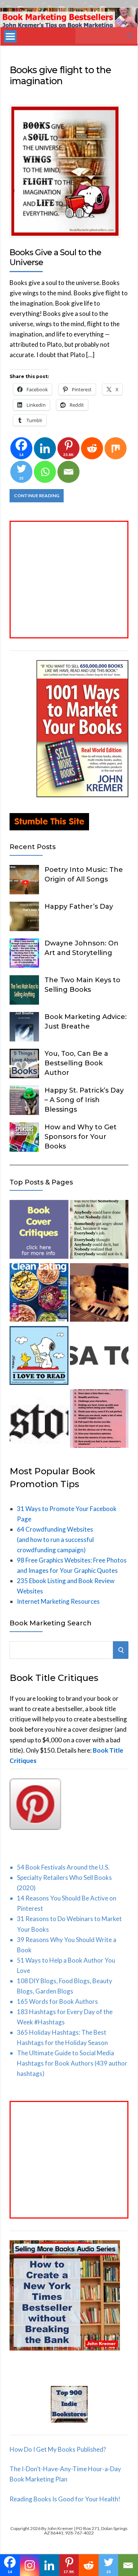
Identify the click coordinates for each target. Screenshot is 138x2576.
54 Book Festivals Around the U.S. (63, 1867)
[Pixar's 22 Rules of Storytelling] (99, 1420)
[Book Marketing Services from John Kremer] (39, 1231)
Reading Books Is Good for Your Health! (65, 2499)
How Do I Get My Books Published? (58, 2449)
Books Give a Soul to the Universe (55, 257)
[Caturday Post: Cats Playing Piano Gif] (99, 1294)
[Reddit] (92, 448)
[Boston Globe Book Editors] (39, 1420)
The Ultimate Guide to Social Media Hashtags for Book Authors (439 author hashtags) (72, 2063)
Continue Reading (37, 496)
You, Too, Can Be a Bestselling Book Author (76, 1063)
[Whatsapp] (45, 472)
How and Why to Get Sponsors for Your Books (81, 1137)
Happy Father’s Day (79, 906)
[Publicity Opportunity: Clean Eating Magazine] (39, 1294)
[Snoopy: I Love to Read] (39, 1357)
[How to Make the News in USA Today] (99, 1357)
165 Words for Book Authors (57, 2001)
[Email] (68, 472)
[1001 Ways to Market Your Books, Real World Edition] (82, 795)
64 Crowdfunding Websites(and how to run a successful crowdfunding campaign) (55, 1540)
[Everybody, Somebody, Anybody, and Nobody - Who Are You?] (99, 1231)
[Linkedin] (45, 448)
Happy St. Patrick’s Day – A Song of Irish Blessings (84, 1100)
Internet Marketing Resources (58, 1601)
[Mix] (116, 448)
